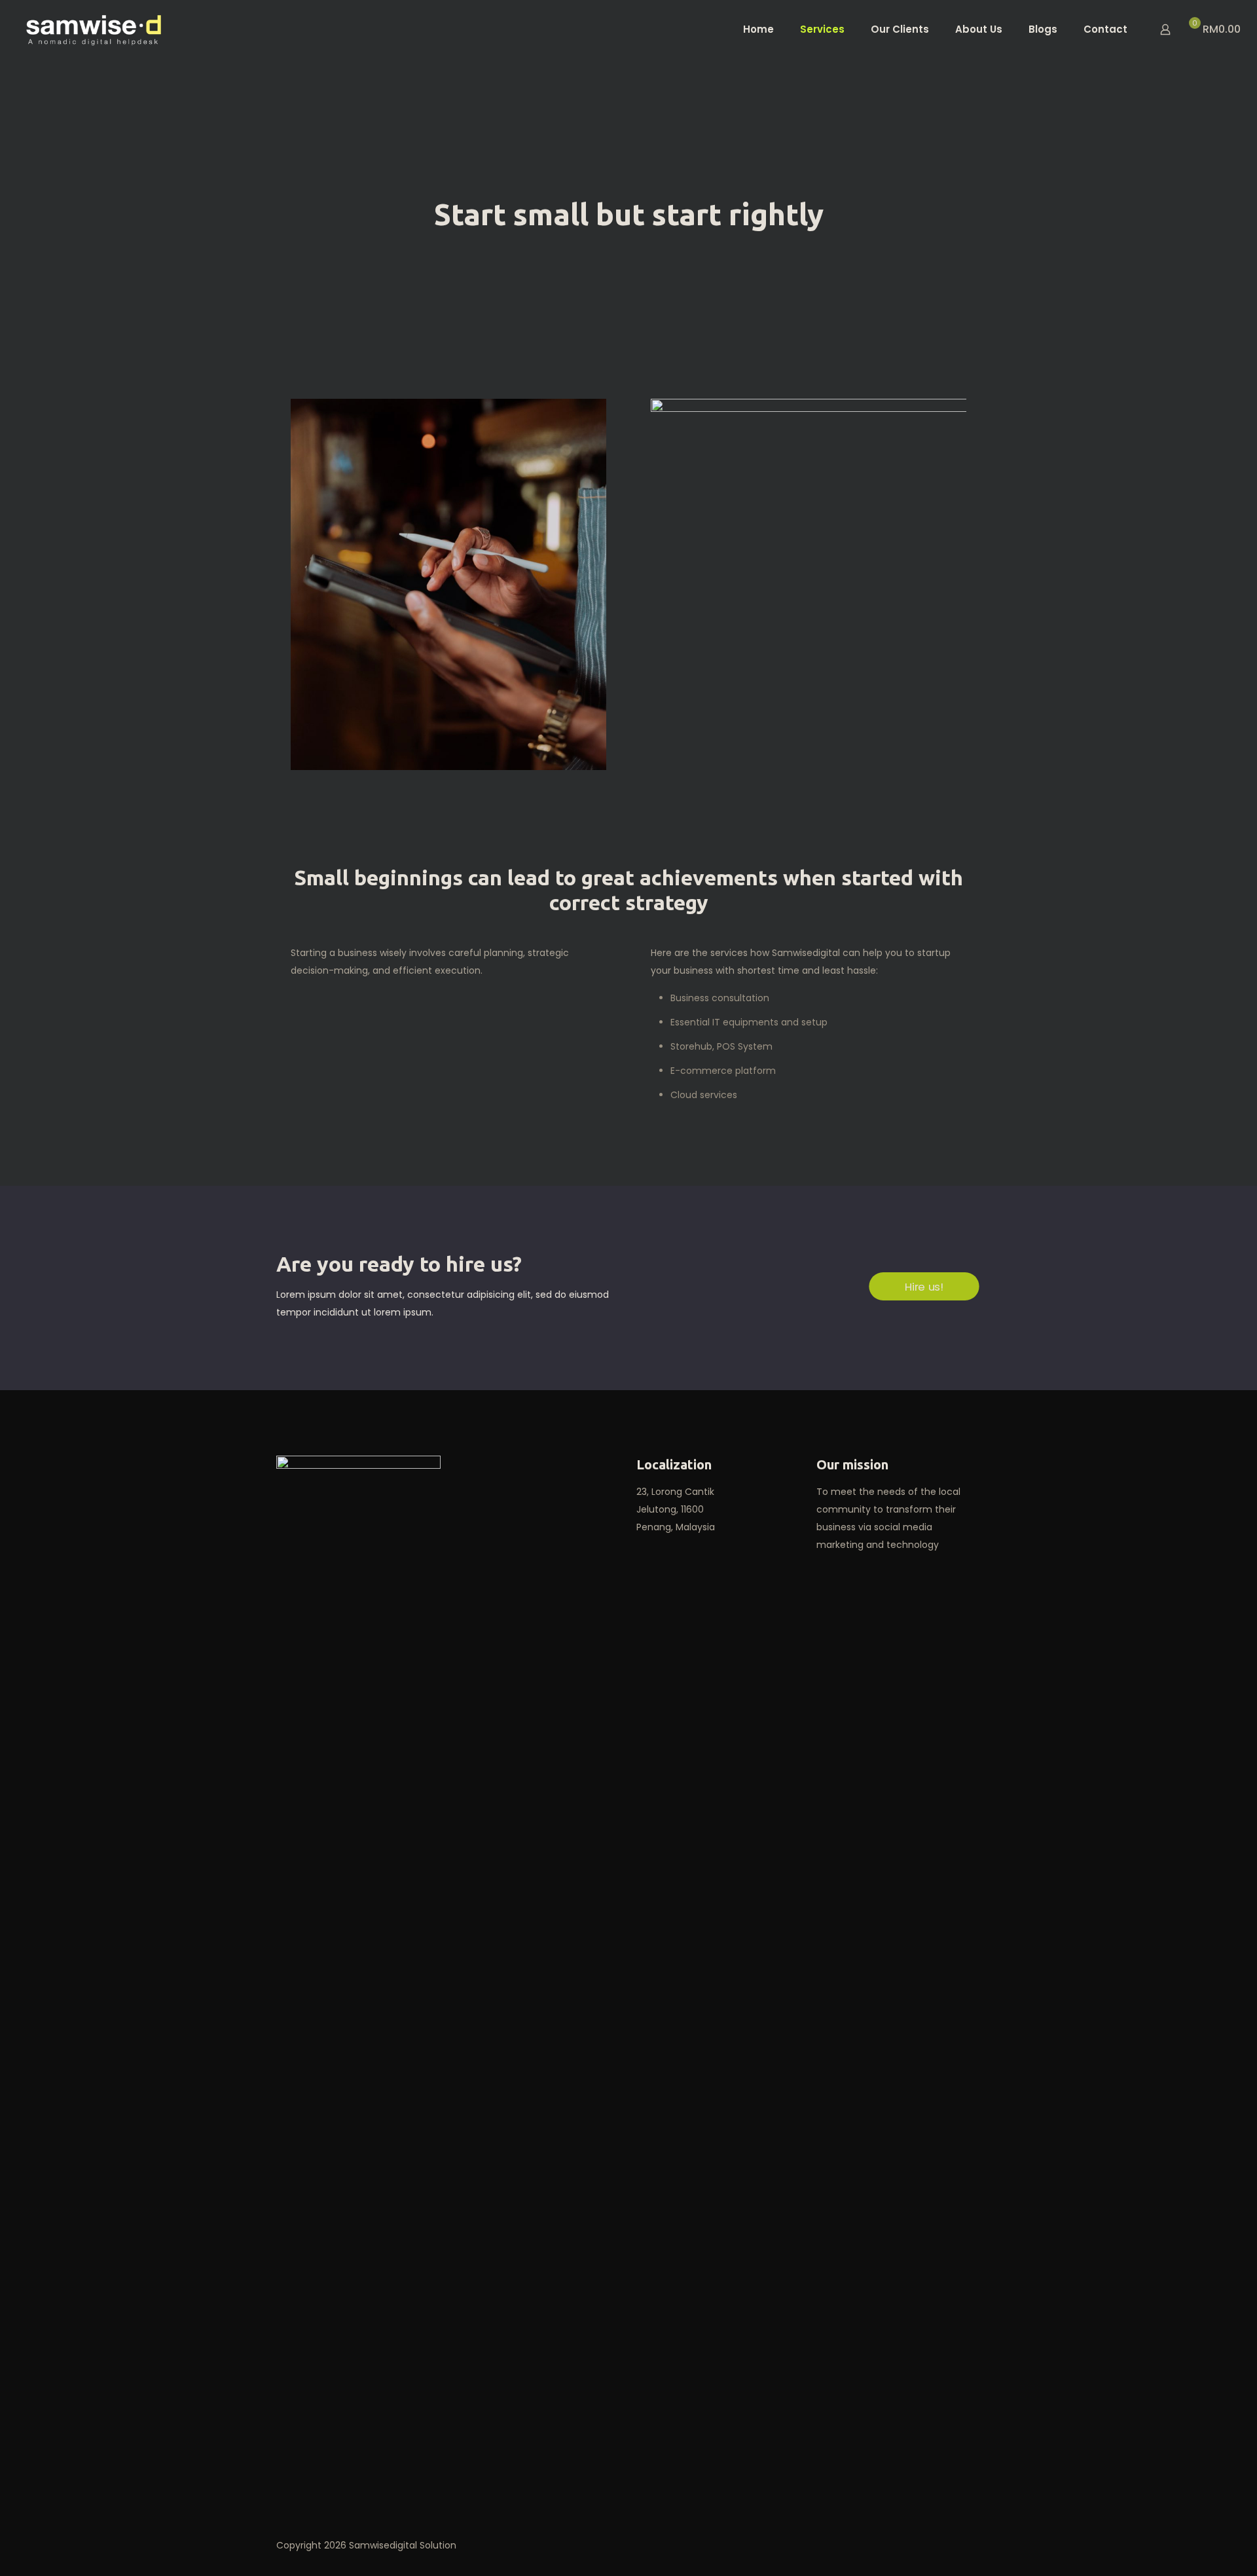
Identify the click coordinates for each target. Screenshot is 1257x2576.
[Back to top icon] (967, 2545)
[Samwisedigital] (94, 29)
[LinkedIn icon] (921, 2545)
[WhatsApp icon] (894, 2545)
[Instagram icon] (935, 2545)
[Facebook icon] (908, 2545)
